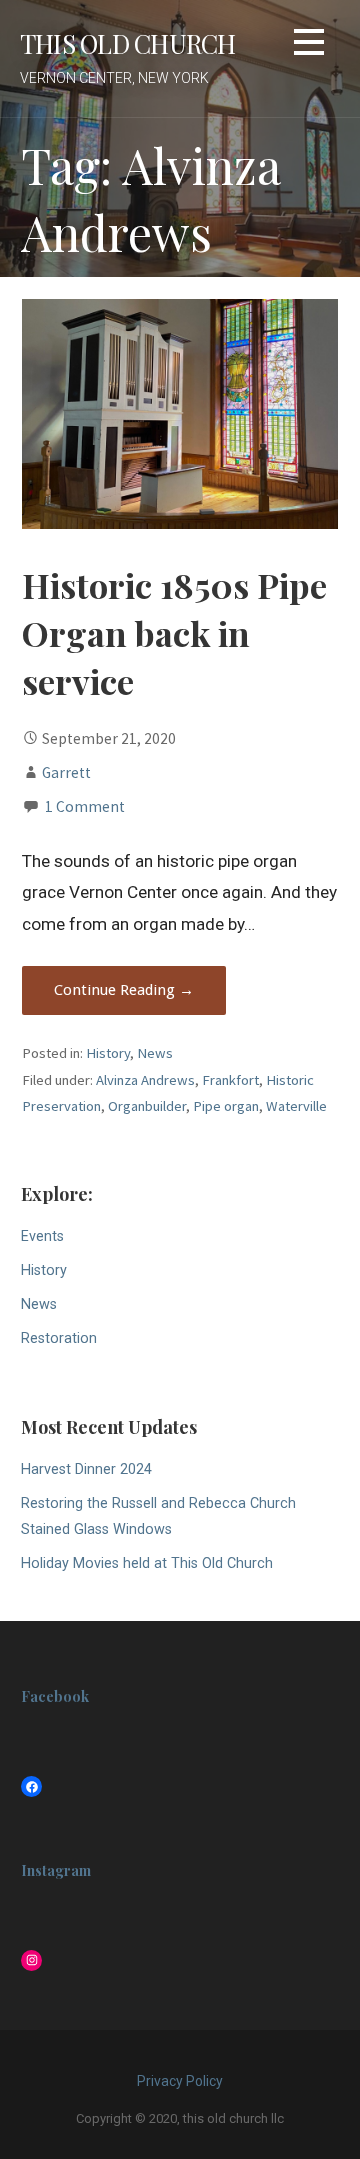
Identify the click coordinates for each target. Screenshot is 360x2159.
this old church (127, 43)
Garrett (66, 772)
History (108, 1053)
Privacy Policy (180, 2081)
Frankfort (230, 1080)
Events (42, 1236)
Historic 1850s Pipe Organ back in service (174, 633)
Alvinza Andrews (145, 1080)
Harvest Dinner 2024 (86, 1469)
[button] (309, 45)
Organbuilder (147, 1106)
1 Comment (85, 806)
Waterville (296, 1106)
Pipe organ (226, 1106)
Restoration (59, 1338)
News (155, 1053)
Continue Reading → (124, 990)
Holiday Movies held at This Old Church (147, 1563)
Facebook (55, 1696)
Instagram (56, 1870)
